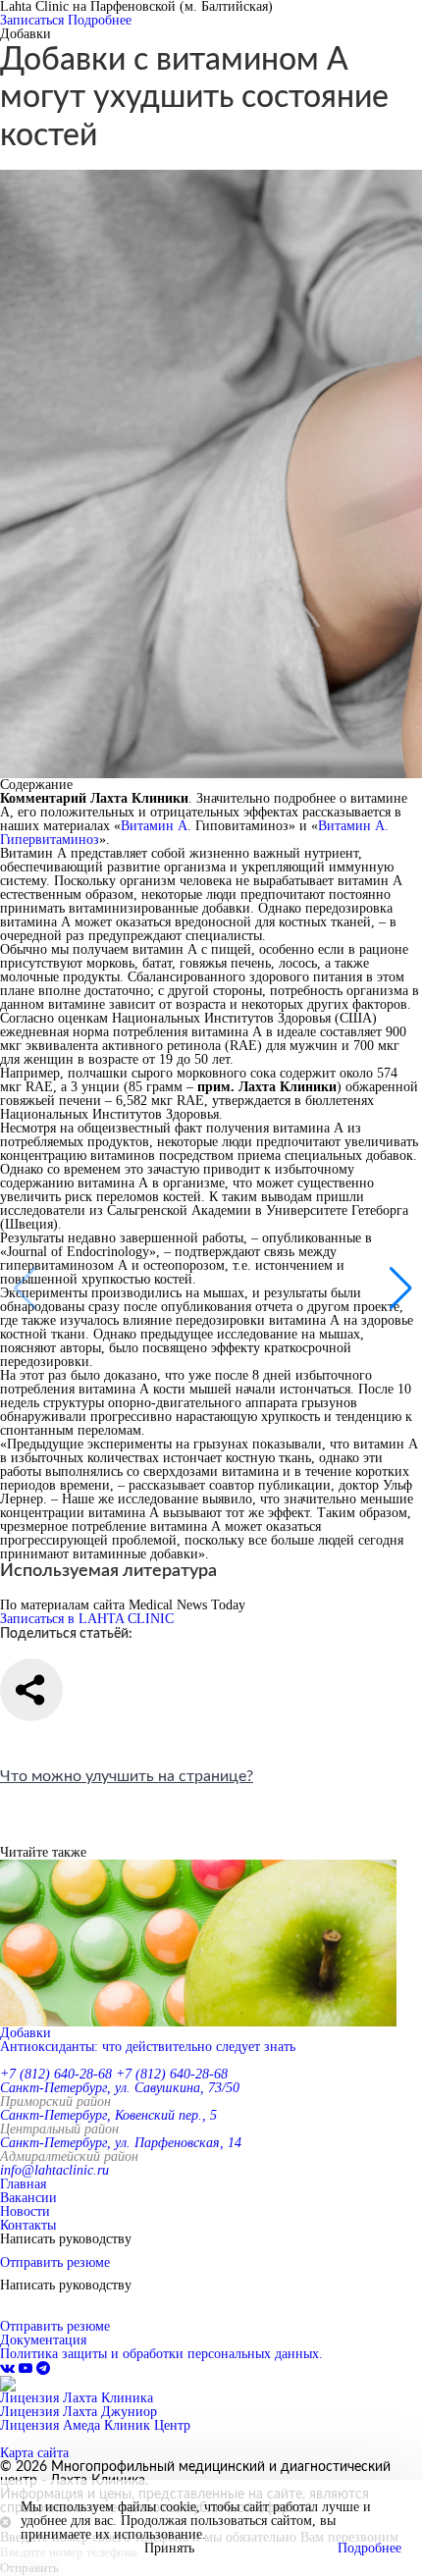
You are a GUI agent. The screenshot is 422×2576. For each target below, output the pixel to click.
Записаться (32, 20)
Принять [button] (169, 2549)
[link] (9, 2368)
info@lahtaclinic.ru (54, 2170)
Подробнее (100, 20)
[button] (399, 1288)
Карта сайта (34, 2453)
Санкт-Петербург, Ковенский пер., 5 (108, 2115)
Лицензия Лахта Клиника (77, 2398)
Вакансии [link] (28, 2198)
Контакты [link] (28, 2225)
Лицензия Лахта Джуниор (79, 2412)
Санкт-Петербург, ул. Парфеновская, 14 (121, 2143)
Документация (43, 2340)
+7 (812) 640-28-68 (56, 2074)
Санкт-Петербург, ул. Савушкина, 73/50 (120, 2088)
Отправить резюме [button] (55, 2262)
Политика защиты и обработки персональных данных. (161, 2354)
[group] (211, 1957)
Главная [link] (23, 2184)
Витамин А (154, 826)
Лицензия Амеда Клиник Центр (95, 2425)
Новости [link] (25, 2211)
